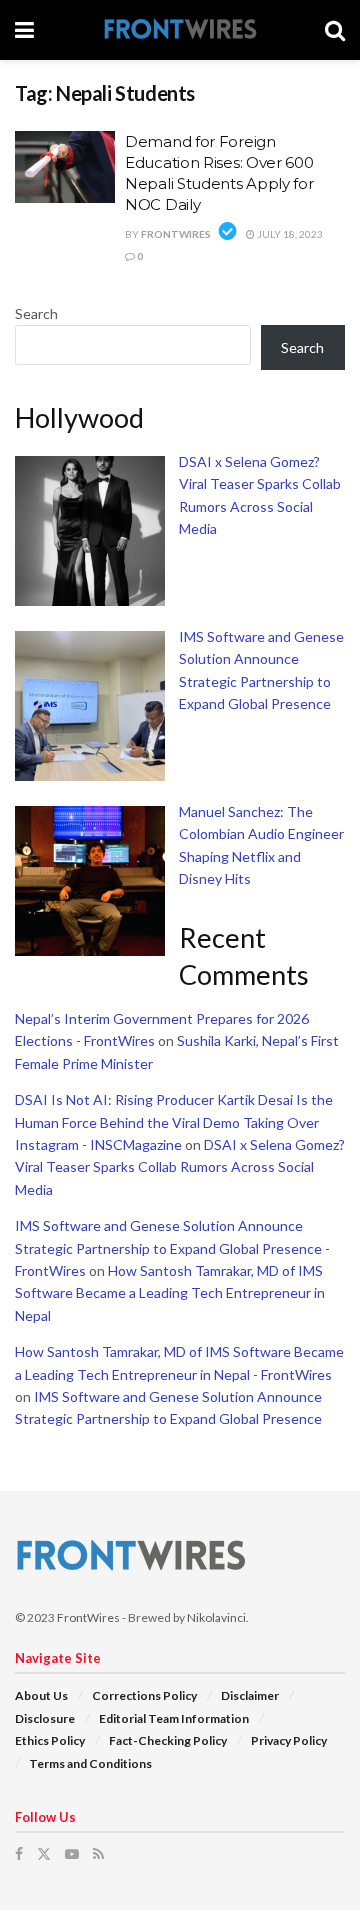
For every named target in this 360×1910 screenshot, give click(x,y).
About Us (41, 1695)
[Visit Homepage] (180, 30)
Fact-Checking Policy (168, 1740)
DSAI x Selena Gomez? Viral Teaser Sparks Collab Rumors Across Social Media (180, 1167)
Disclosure (45, 1718)
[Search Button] (335, 30)
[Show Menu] (24, 30)
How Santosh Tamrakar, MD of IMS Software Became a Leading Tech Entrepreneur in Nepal (170, 1293)
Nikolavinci (216, 1617)
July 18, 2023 (289, 234)
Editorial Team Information (174, 1718)
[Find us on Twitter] (44, 1854)
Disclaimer (250, 1695)
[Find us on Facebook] (19, 1854)
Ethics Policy (50, 1740)
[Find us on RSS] (98, 1854)
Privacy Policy (289, 1740)
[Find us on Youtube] (72, 1854)
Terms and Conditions (90, 1763)
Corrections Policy (144, 1695)
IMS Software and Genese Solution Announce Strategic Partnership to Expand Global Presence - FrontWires (172, 1248)
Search (36, 313)
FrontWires (176, 234)
